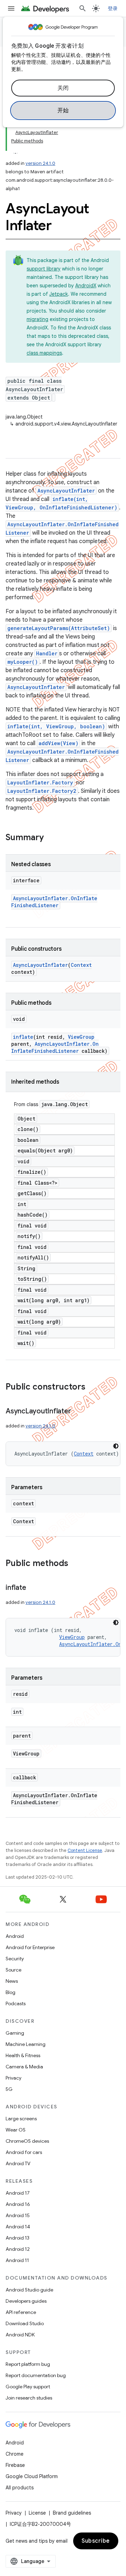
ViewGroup (81, 1037)
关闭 (63, 88)
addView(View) (58, 743)
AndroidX (86, 286)
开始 (63, 111)
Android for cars (24, 2152)
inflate (23, 1037)
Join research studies (29, 2398)
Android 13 (17, 2238)
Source (13, 1970)
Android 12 (18, 2249)
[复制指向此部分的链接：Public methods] (75, 1564)
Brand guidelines (72, 2513)
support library (44, 269)
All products (20, 2488)
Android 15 (18, 2215)
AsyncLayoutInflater (66, 491)
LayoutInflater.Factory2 (42, 791)
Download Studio (25, 2323)
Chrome (15, 2454)
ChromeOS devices (27, 2141)
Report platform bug (28, 2364)
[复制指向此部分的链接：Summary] (51, 838)
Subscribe (96, 2541)
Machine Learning (26, 2044)
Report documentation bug (36, 2375)
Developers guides (26, 2301)
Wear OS (16, 2130)
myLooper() (23, 662)
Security (15, 1959)
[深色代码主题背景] (116, 1446)
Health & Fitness (23, 2055)
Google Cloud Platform (32, 2476)
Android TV (18, 2163)
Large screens (21, 2119)
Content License (85, 1850)
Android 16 (18, 2204)
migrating (37, 319)
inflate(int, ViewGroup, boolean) (56, 726)
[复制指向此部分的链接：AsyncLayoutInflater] (78, 1412)
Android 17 (18, 2193)
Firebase (15, 2465)
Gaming (15, 2033)
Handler (47, 653)
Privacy (13, 2078)
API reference (21, 2312)
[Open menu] (11, 8)
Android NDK (20, 2335)
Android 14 (18, 2227)
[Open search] (83, 8)
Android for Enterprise (30, 1947)
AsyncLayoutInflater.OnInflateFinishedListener (54, 902)
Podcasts (16, 2003)
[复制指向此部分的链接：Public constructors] (92, 1387)
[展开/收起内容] (15, 149)
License (37, 2513)
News (12, 1981)
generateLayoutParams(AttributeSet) (59, 628)
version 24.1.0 (40, 163)
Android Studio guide (29, 2290)
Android (15, 1936)
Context (81, 965)
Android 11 (17, 2260)
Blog (10, 1992)
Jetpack (59, 294)
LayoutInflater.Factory (40, 782)
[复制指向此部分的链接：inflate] (33, 1588)
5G (9, 2089)
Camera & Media (24, 2067)
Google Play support (28, 2387)
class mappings (44, 353)
